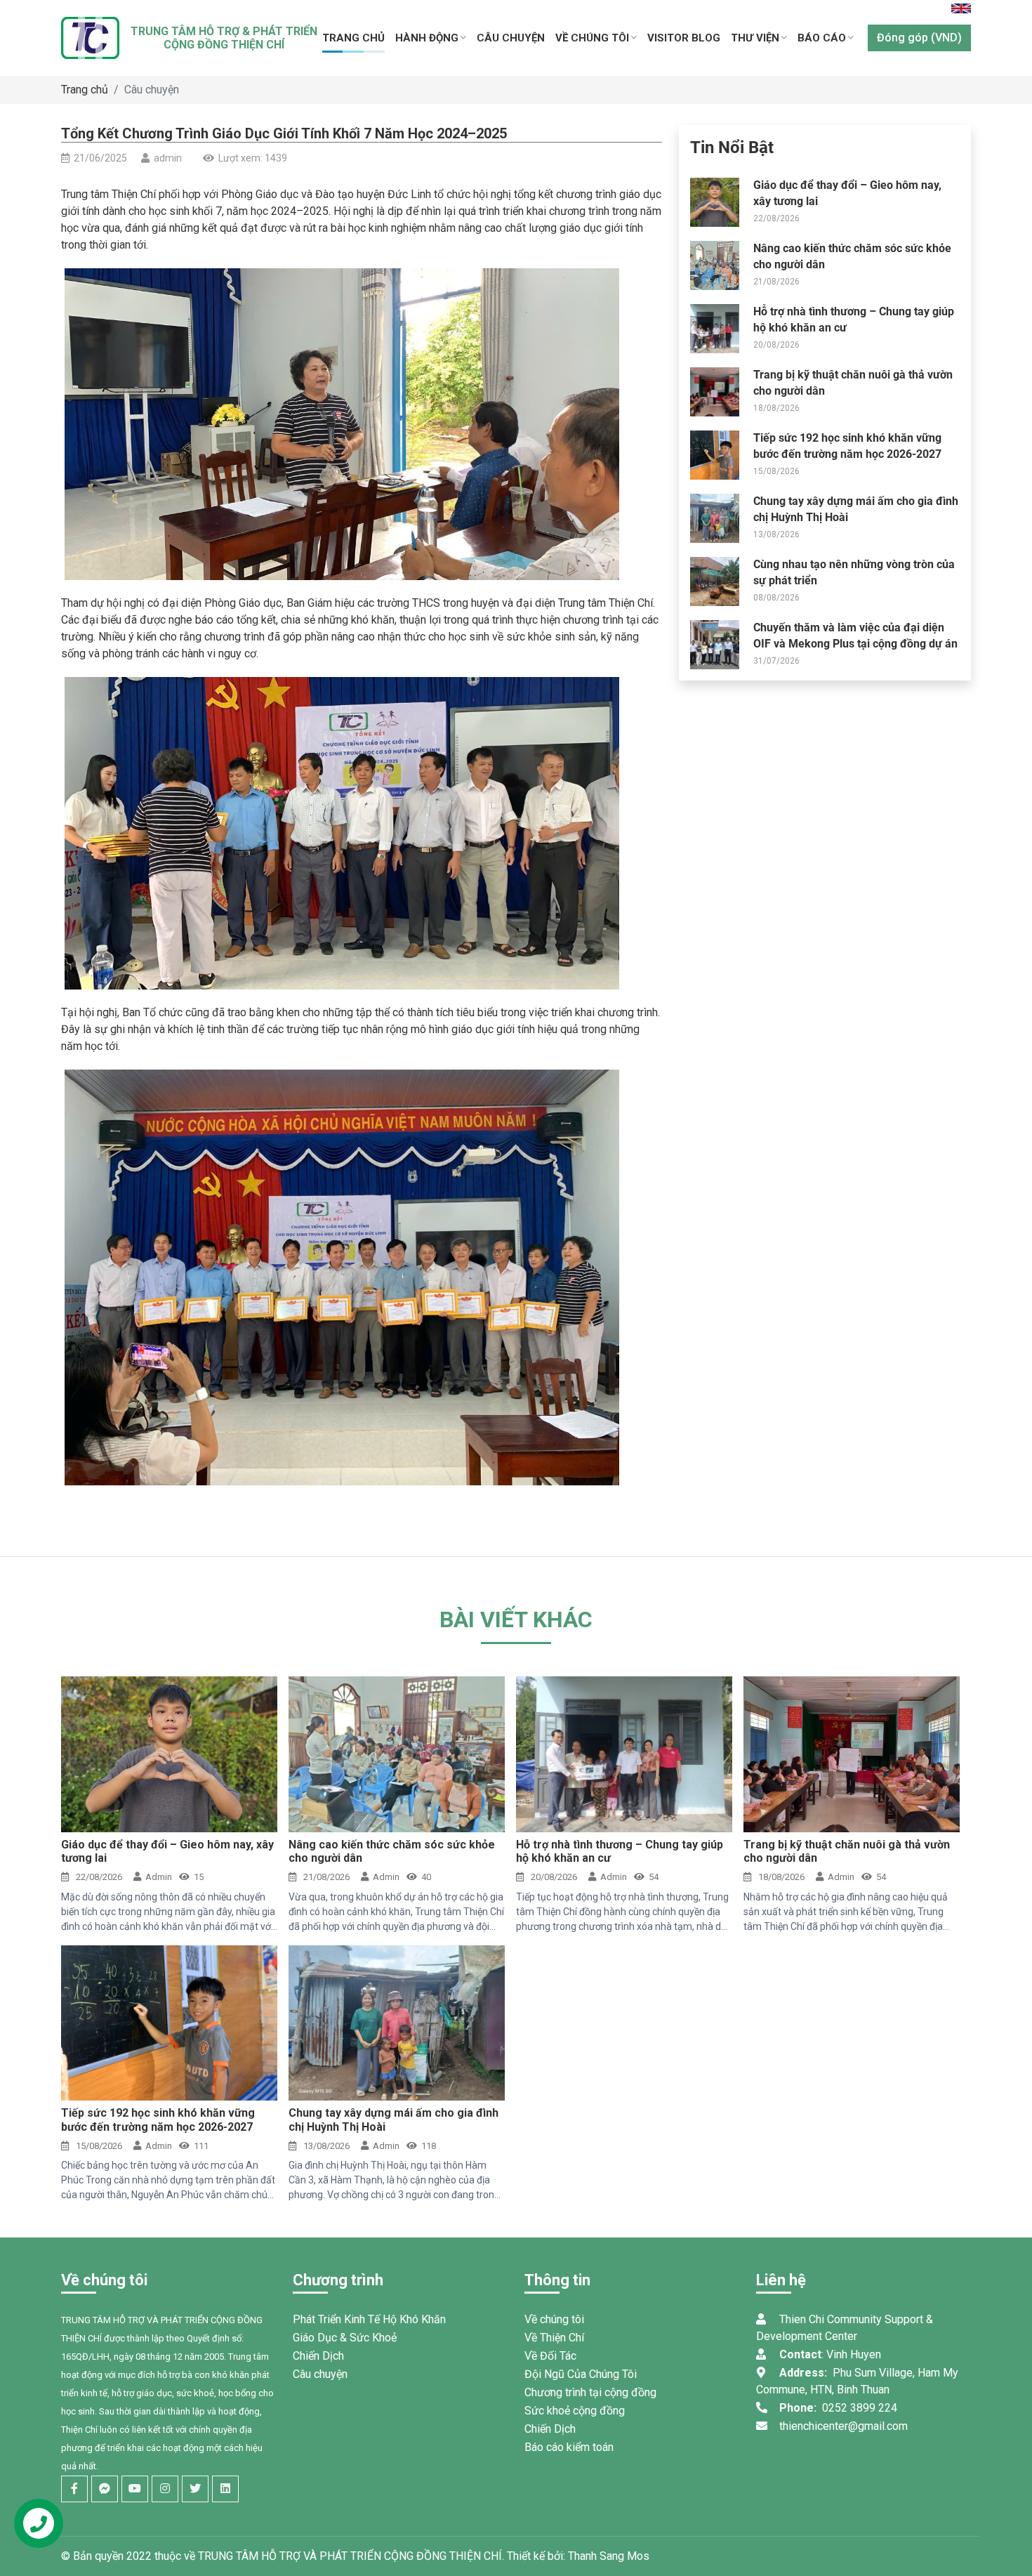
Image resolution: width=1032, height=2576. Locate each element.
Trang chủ (85, 90)
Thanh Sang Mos (609, 2556)
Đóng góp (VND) (919, 38)
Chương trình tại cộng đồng (590, 2392)
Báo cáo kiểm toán (569, 2447)
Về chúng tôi (554, 2319)
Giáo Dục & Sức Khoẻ (345, 2338)
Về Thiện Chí (554, 2338)
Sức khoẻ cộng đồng (575, 2411)
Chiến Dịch (318, 2356)
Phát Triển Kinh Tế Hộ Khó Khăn (369, 2319)
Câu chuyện (152, 90)
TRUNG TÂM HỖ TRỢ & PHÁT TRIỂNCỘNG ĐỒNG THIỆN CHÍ (224, 38)
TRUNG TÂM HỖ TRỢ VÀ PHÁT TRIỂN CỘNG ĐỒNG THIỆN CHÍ (350, 2556)
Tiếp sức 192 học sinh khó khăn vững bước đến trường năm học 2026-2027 (158, 2120)
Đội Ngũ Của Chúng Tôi (581, 2374)
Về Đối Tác (550, 2356)
